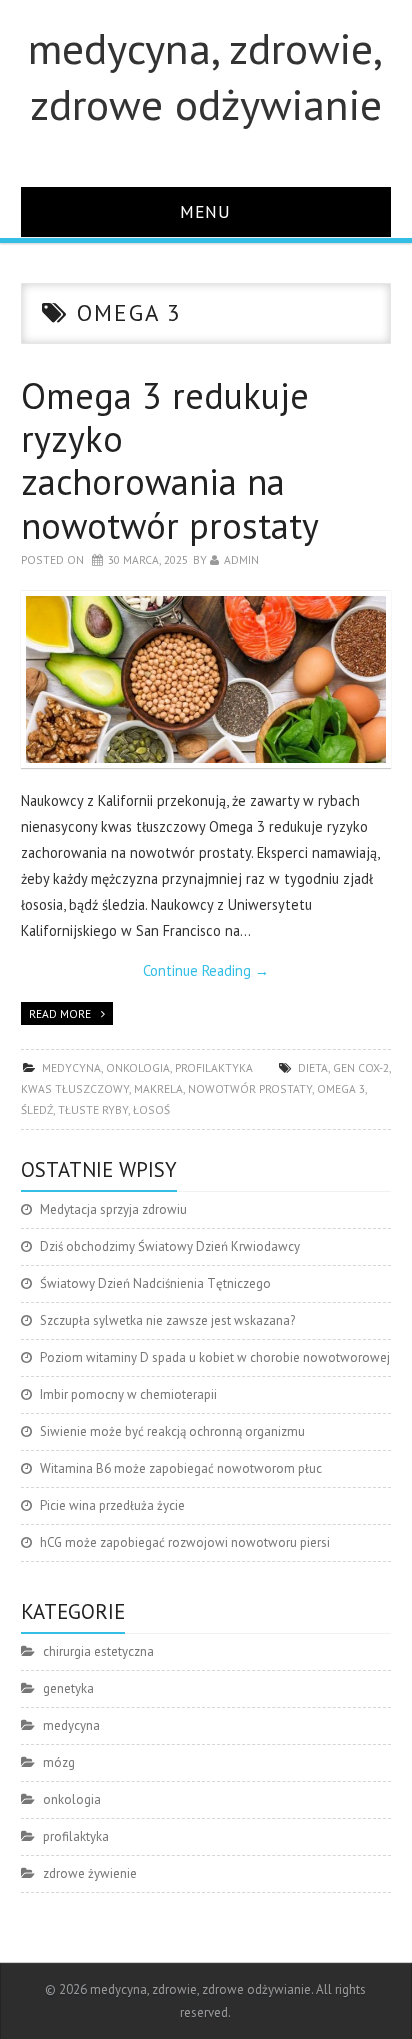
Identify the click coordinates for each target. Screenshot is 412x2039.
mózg (59, 1762)
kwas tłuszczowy (75, 1088)
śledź (37, 1109)
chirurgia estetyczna (98, 1651)
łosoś (151, 1109)
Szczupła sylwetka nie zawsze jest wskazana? (167, 1320)
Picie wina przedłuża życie (112, 1505)
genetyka (68, 1688)
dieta (313, 1067)
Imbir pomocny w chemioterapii (128, 1394)
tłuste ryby (93, 1109)
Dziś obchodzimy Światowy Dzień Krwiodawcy (170, 1246)
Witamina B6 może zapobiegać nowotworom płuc (181, 1468)
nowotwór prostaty (250, 1088)
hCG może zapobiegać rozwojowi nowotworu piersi (185, 1542)
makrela (158, 1088)
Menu (205, 211)
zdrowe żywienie (90, 1873)
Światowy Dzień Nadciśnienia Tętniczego (155, 1283)
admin (241, 559)
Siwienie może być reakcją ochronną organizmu (172, 1431)
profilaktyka (214, 1067)
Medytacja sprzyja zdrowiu (113, 1209)
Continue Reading (206, 970)
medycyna (71, 1067)
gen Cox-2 (361, 1067)
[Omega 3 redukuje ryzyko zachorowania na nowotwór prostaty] (206, 679)
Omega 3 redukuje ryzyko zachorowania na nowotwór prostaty (170, 460)
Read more (60, 1013)
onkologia (138, 1067)
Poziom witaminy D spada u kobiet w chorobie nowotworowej (215, 1357)
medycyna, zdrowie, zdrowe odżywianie (205, 76)
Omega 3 (341, 1088)
